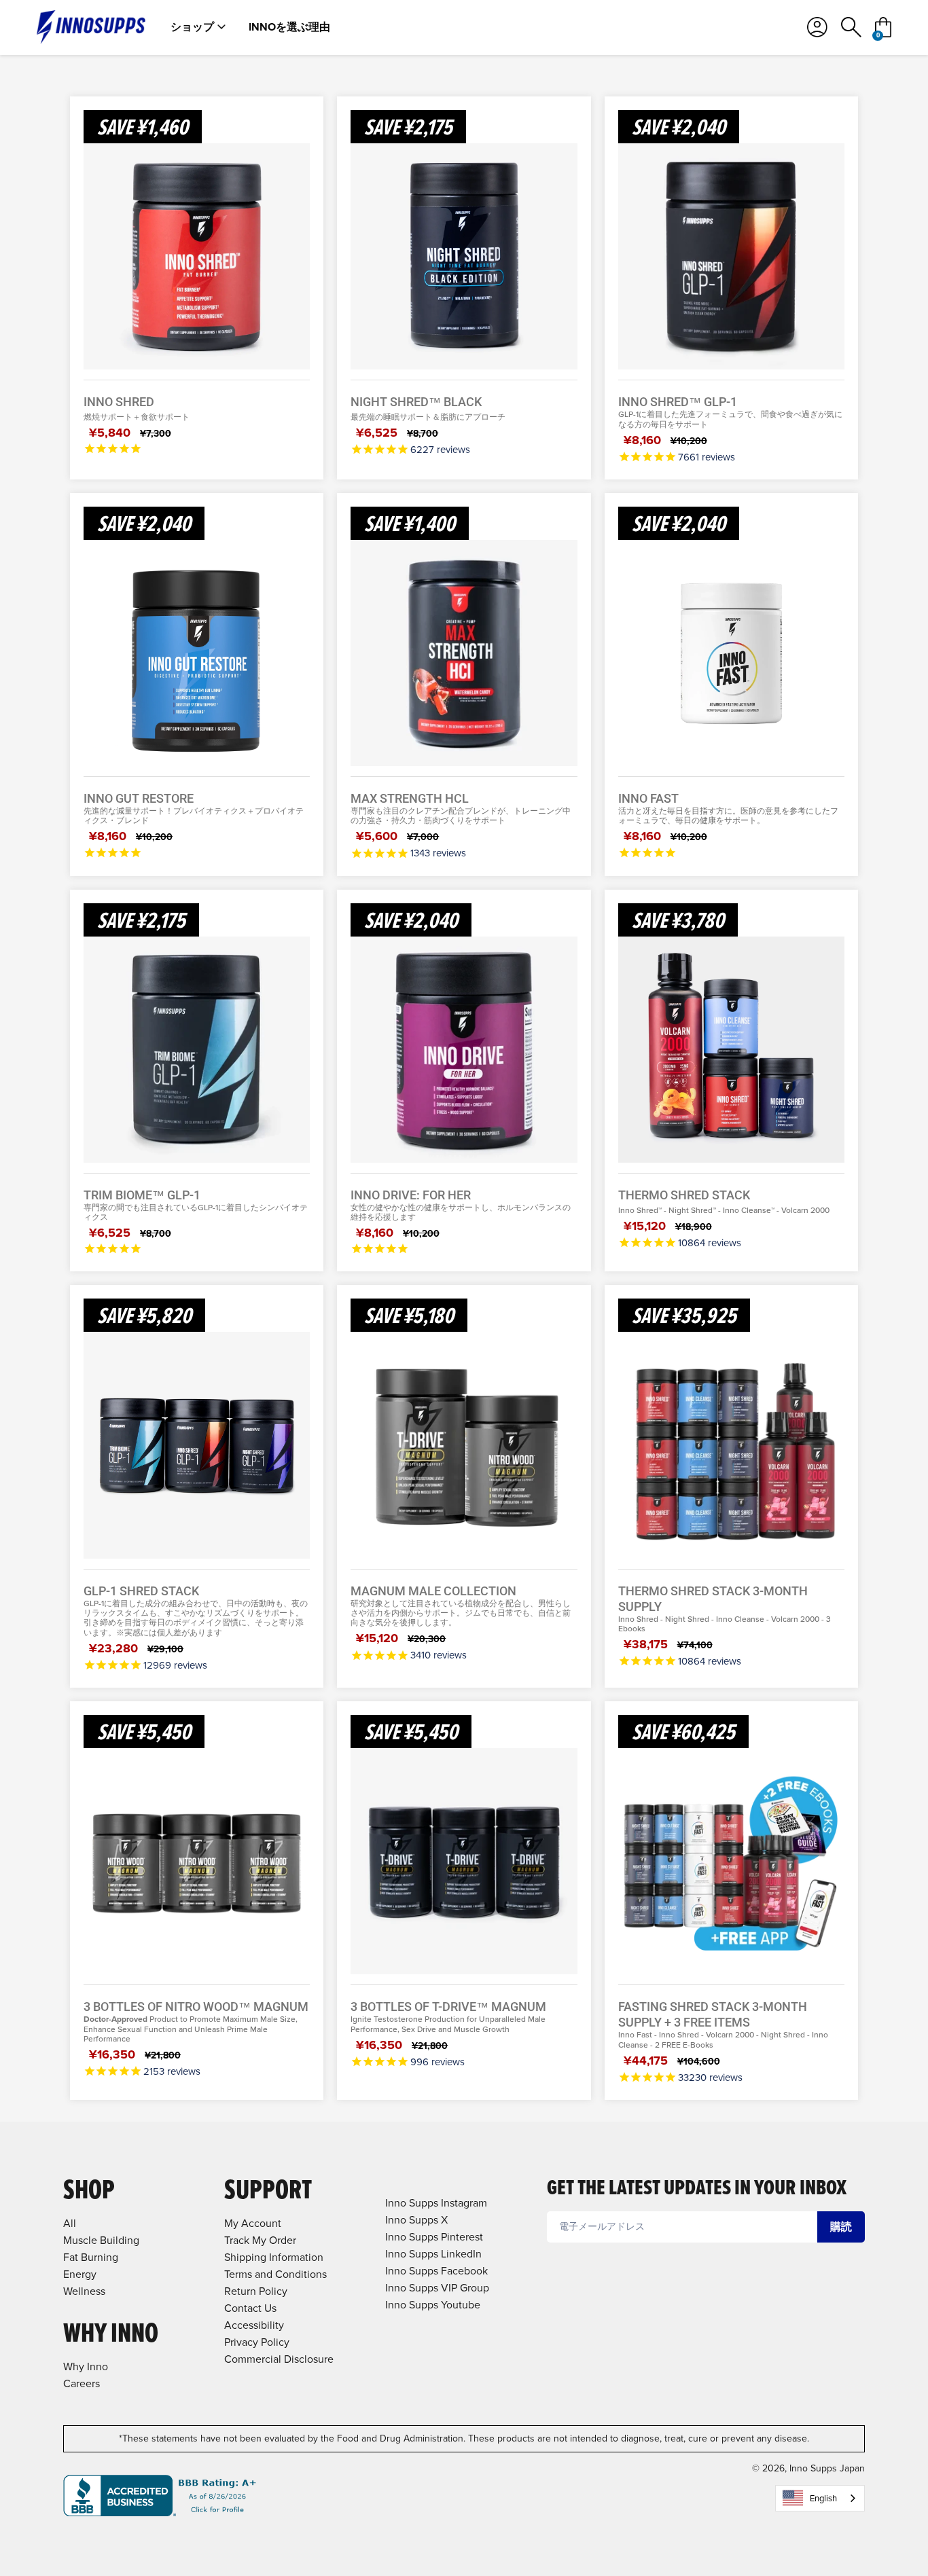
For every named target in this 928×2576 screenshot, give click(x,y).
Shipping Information (274, 2257)
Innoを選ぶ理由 (289, 27)
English (823, 2498)
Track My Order (260, 2240)
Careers (82, 2383)
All (70, 2223)
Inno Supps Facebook (436, 2271)
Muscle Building (101, 2240)
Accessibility (254, 2325)
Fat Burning (91, 2257)
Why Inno (86, 2366)
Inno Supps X (416, 2220)
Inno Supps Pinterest (434, 2237)
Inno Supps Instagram (436, 2203)
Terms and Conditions (275, 2274)
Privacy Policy (257, 2342)
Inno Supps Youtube (433, 2305)
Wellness (84, 2291)
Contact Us (250, 2308)
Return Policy (256, 2291)
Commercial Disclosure (279, 2359)
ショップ (192, 27)
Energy (80, 2274)
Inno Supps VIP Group (437, 2288)
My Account (253, 2223)
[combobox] (820, 2498)
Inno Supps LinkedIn (433, 2254)
